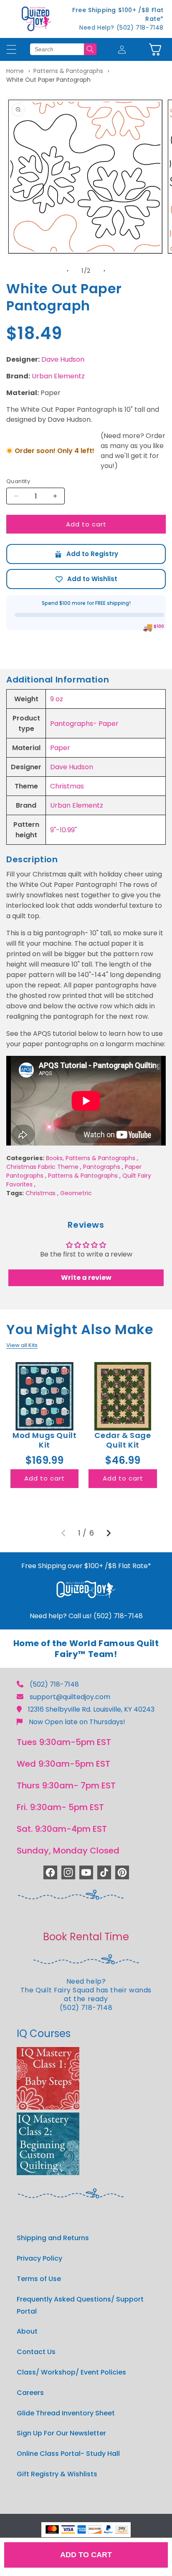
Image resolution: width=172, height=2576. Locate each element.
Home (15, 71)
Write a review (86, 1278)
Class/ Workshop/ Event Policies (71, 2372)
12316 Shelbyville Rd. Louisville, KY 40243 (91, 1709)
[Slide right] (104, 271)
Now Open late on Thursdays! (77, 1722)
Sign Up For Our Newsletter (61, 2433)
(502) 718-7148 (54, 1684)
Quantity (18, 481)
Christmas (67, 786)
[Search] (90, 49)
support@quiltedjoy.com (70, 1697)
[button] (155, 49)
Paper (60, 748)
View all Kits (22, 1345)
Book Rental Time (86, 1937)
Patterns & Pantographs (68, 71)
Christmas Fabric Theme (42, 1167)
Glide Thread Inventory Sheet (66, 2413)
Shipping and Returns (53, 2238)
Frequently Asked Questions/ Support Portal (80, 2305)
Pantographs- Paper (84, 724)
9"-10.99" (63, 830)
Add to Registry (86, 554)
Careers (30, 2393)
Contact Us (36, 2352)
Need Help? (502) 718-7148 (121, 28)
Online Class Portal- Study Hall (68, 2454)
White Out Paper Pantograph (48, 80)
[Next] (109, 1533)
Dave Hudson (63, 359)
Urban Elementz (58, 376)
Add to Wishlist (86, 579)
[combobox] (57, 49)
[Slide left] (68, 271)
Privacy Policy (39, 2258)
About (27, 2331)
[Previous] (63, 1533)
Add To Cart (86, 2555)
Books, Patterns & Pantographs (91, 1158)
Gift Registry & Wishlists (57, 2474)
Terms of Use (39, 2279)
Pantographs (102, 1167)
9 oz (57, 699)
